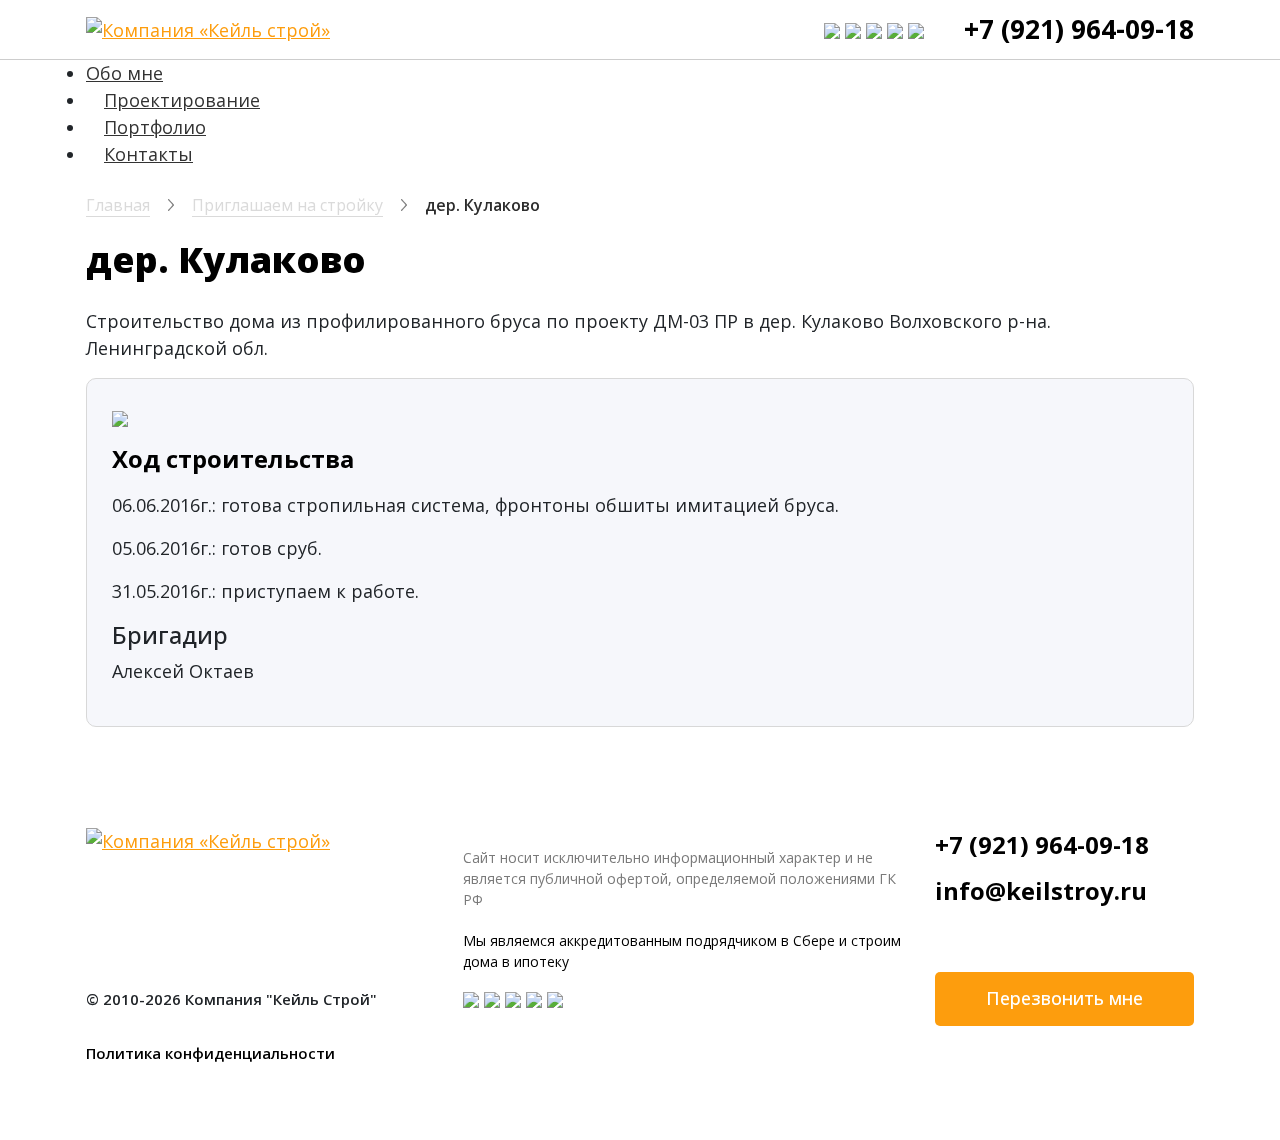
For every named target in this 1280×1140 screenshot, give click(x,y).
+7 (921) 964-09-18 (1079, 29)
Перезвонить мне (1064, 998)
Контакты (148, 154)
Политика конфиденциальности (210, 1053)
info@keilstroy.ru (1041, 890)
